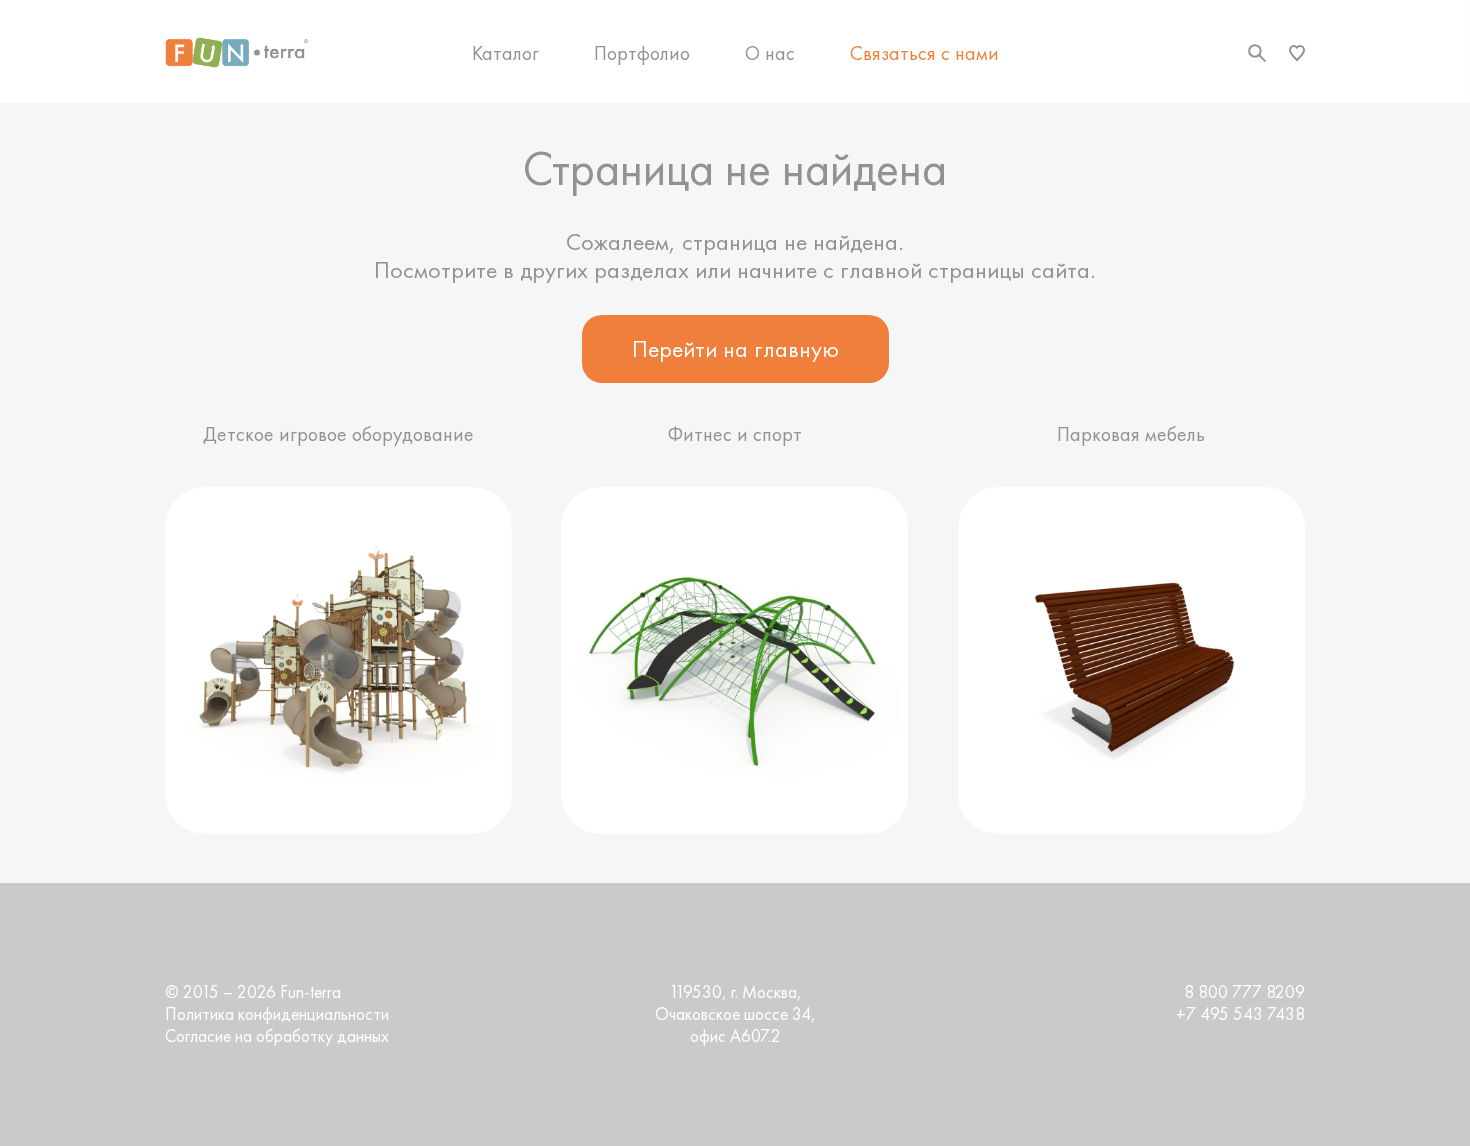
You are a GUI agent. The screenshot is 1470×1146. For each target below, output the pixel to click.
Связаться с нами (924, 53)
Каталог (505, 53)
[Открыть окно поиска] (1257, 53)
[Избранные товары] (1297, 53)
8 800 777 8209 (1244, 992)
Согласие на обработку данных (277, 1036)
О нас (770, 53)
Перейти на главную (735, 348)
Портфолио (642, 53)
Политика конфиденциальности (277, 1014)
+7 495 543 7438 (1240, 1014)
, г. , (735, 1014)
